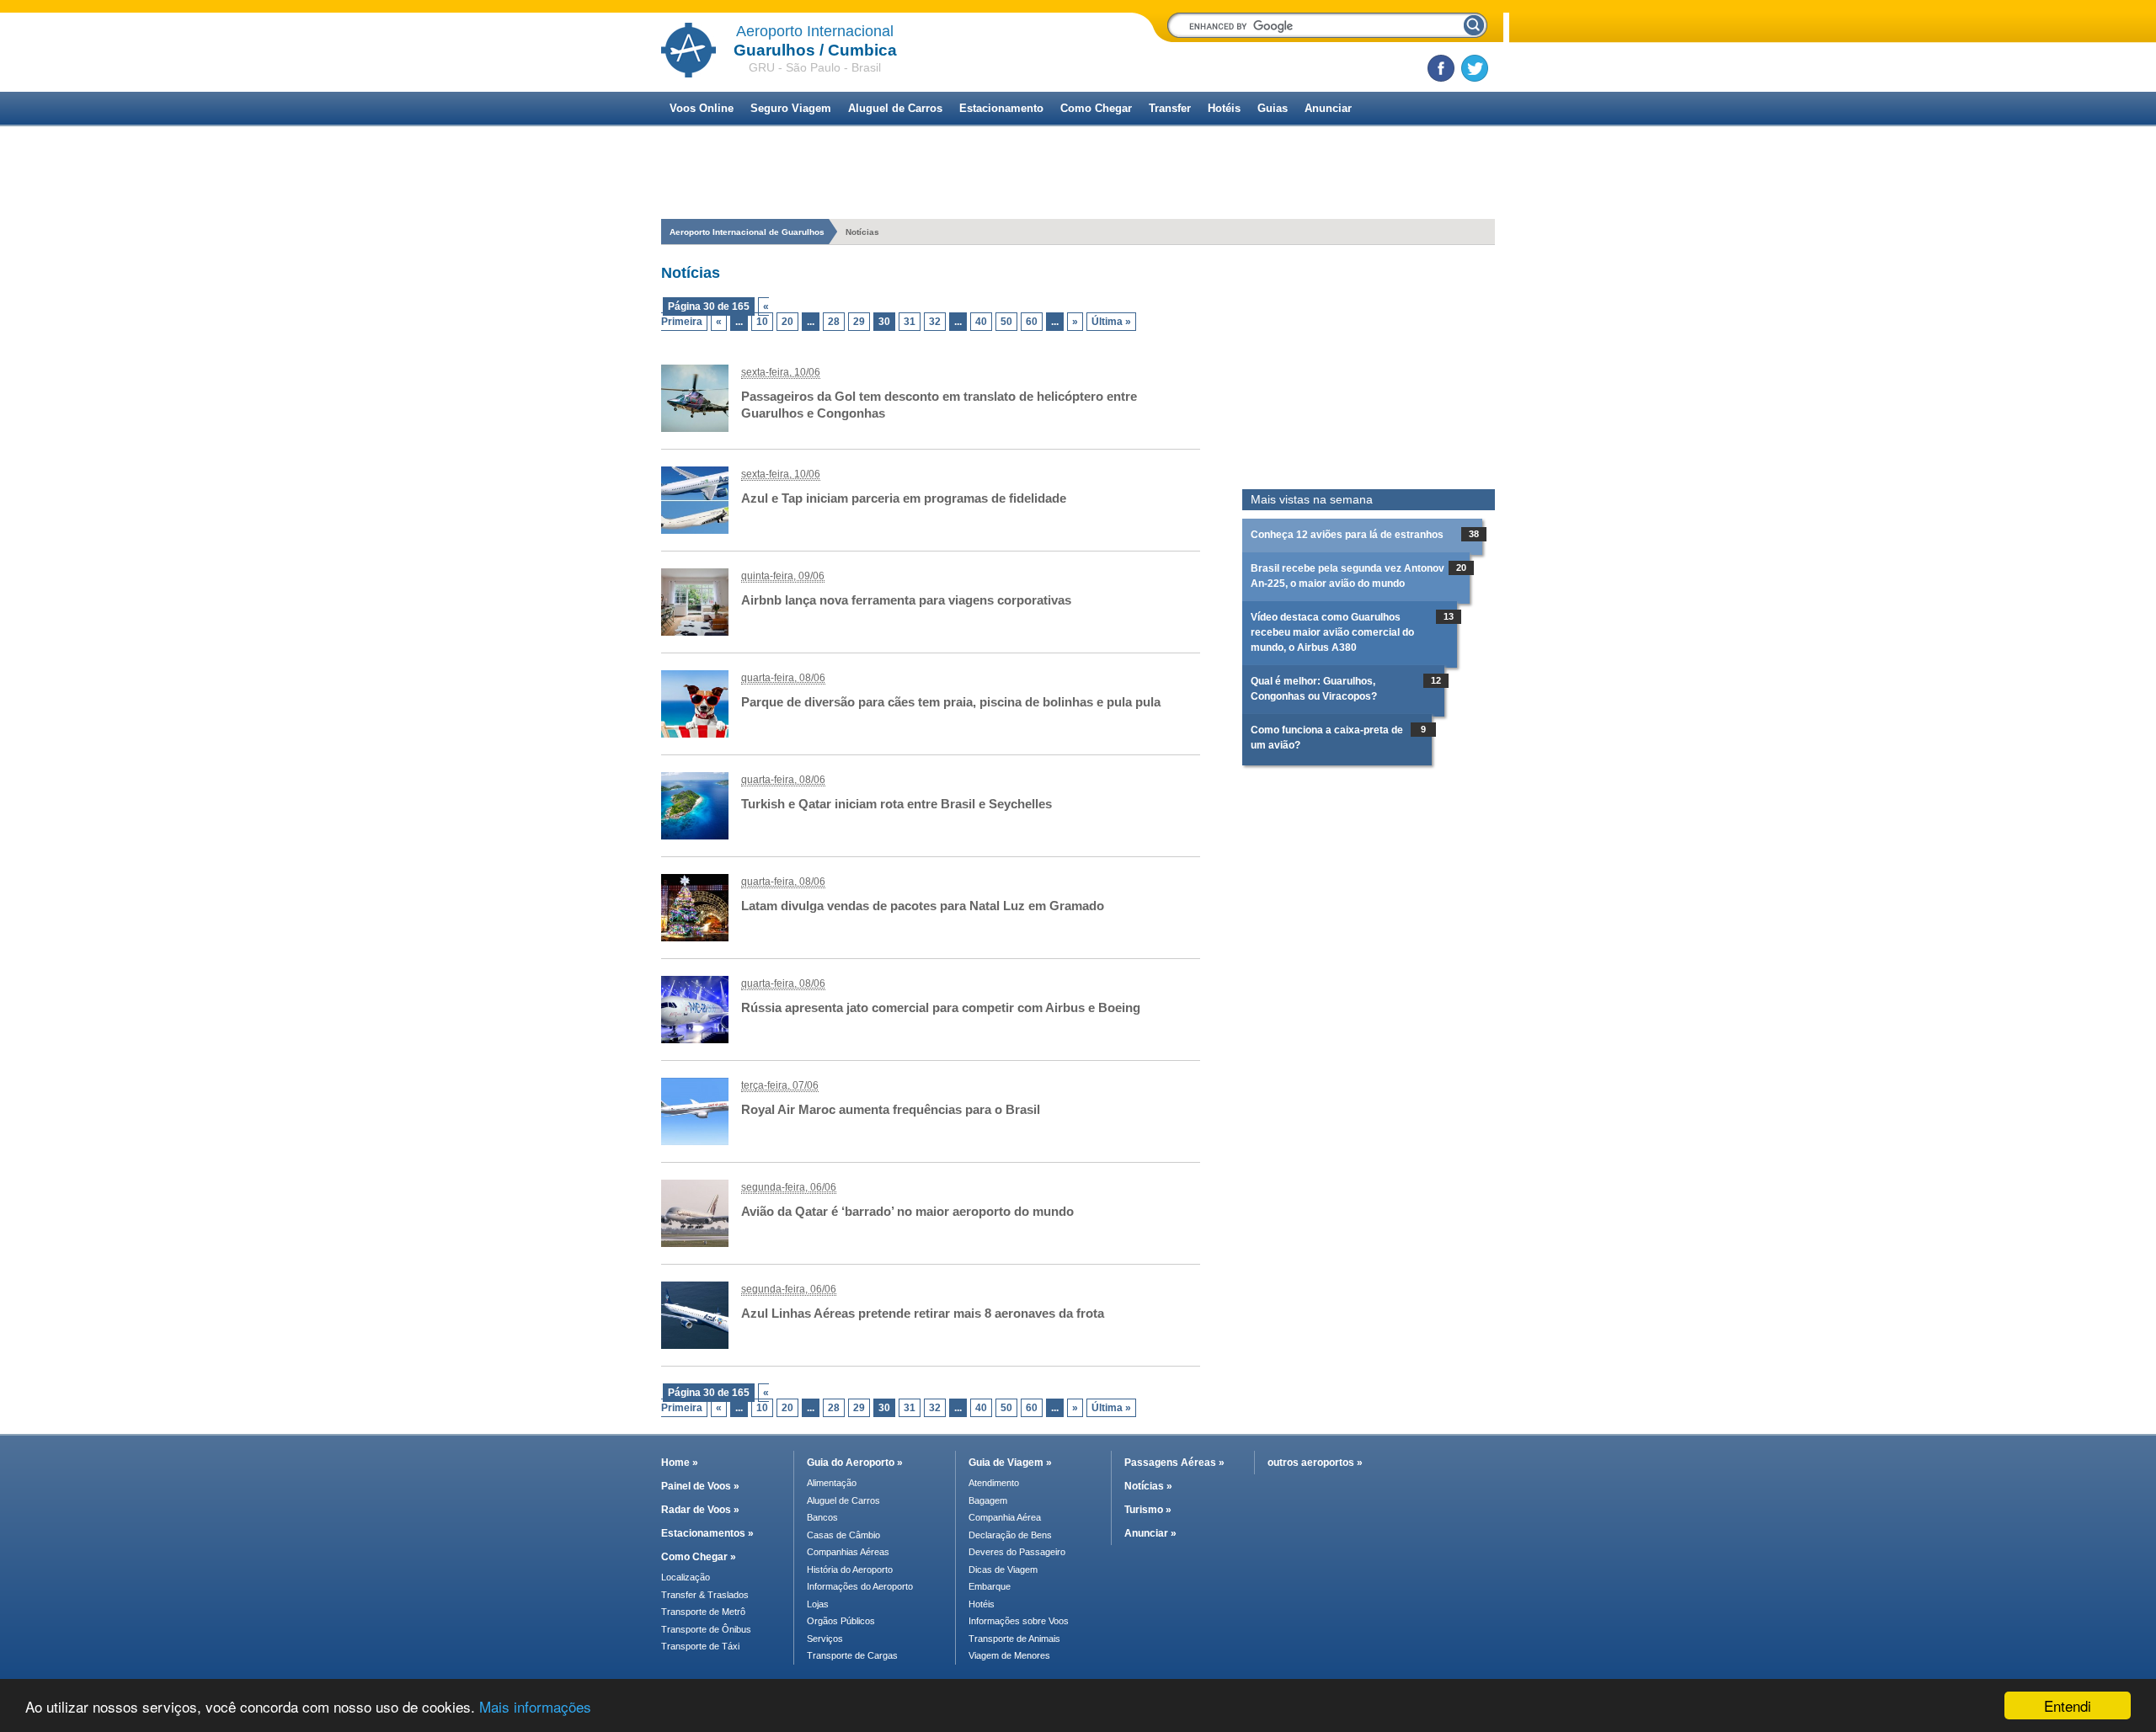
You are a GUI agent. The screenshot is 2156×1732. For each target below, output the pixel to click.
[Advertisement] (1369, 367)
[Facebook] (1441, 68)
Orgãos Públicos (841, 1621)
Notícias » (1148, 1486)
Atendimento (994, 1483)
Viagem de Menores (1009, 1655)
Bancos (822, 1517)
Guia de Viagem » (1010, 1463)
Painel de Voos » (700, 1486)
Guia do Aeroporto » (855, 1463)
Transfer (1170, 108)
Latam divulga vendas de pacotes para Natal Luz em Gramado (923, 906)
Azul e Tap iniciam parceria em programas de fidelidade (904, 498)
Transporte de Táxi (700, 1646)
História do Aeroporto (850, 1569)
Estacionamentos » (707, 1533)
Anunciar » (1150, 1533)
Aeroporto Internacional (815, 31)
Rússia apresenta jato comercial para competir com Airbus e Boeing (941, 1007)
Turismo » (1148, 1510)
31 (910, 322)
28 (834, 322)
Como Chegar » (699, 1557)
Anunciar (1328, 108)
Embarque (990, 1586)
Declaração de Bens (1010, 1535)
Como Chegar (1096, 108)
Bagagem (988, 1500)
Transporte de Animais (1014, 1639)
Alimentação (832, 1483)
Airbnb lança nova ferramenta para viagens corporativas (906, 600)
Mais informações (535, 1706)
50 (1006, 322)
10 (762, 322)
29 (859, 322)
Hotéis (1224, 108)
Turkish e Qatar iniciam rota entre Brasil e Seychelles (897, 804)
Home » (680, 1463)
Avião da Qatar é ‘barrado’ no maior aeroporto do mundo (907, 1211)
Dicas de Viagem (1003, 1569)
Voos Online (702, 108)
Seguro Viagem (791, 108)
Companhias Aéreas (848, 1552)
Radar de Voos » (700, 1510)
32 (935, 322)
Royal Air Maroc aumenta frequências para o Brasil (891, 1109)
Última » (1111, 322)
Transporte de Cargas (852, 1655)
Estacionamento (1001, 108)
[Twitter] (1475, 68)
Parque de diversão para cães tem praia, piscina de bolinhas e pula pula (951, 702)
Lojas (818, 1604)
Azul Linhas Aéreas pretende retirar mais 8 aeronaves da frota (923, 1313)
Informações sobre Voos (1019, 1621)
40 (981, 322)
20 (787, 322)
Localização (686, 1577)
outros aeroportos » (1315, 1463)
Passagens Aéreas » (1174, 1463)
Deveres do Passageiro (1017, 1552)
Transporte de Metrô (703, 1612)
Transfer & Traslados (705, 1595)
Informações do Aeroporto (860, 1586)
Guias (1273, 108)
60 (1032, 322)
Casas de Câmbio (843, 1535)
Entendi (2068, 1705)
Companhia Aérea (1005, 1517)
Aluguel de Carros (895, 108)
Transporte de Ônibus (706, 1629)
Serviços (825, 1639)
